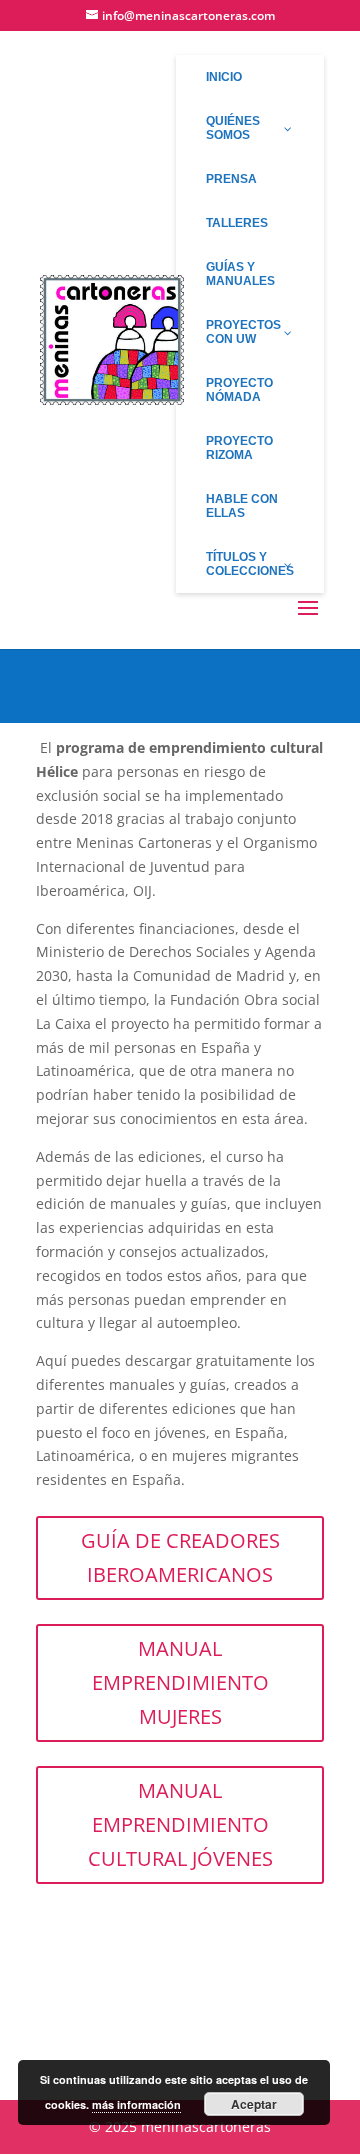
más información (136, 2104)
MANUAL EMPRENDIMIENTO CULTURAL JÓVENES (180, 1824)
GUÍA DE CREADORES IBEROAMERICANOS (180, 1557)
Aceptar (254, 2104)
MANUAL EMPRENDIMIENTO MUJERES (180, 1682)
